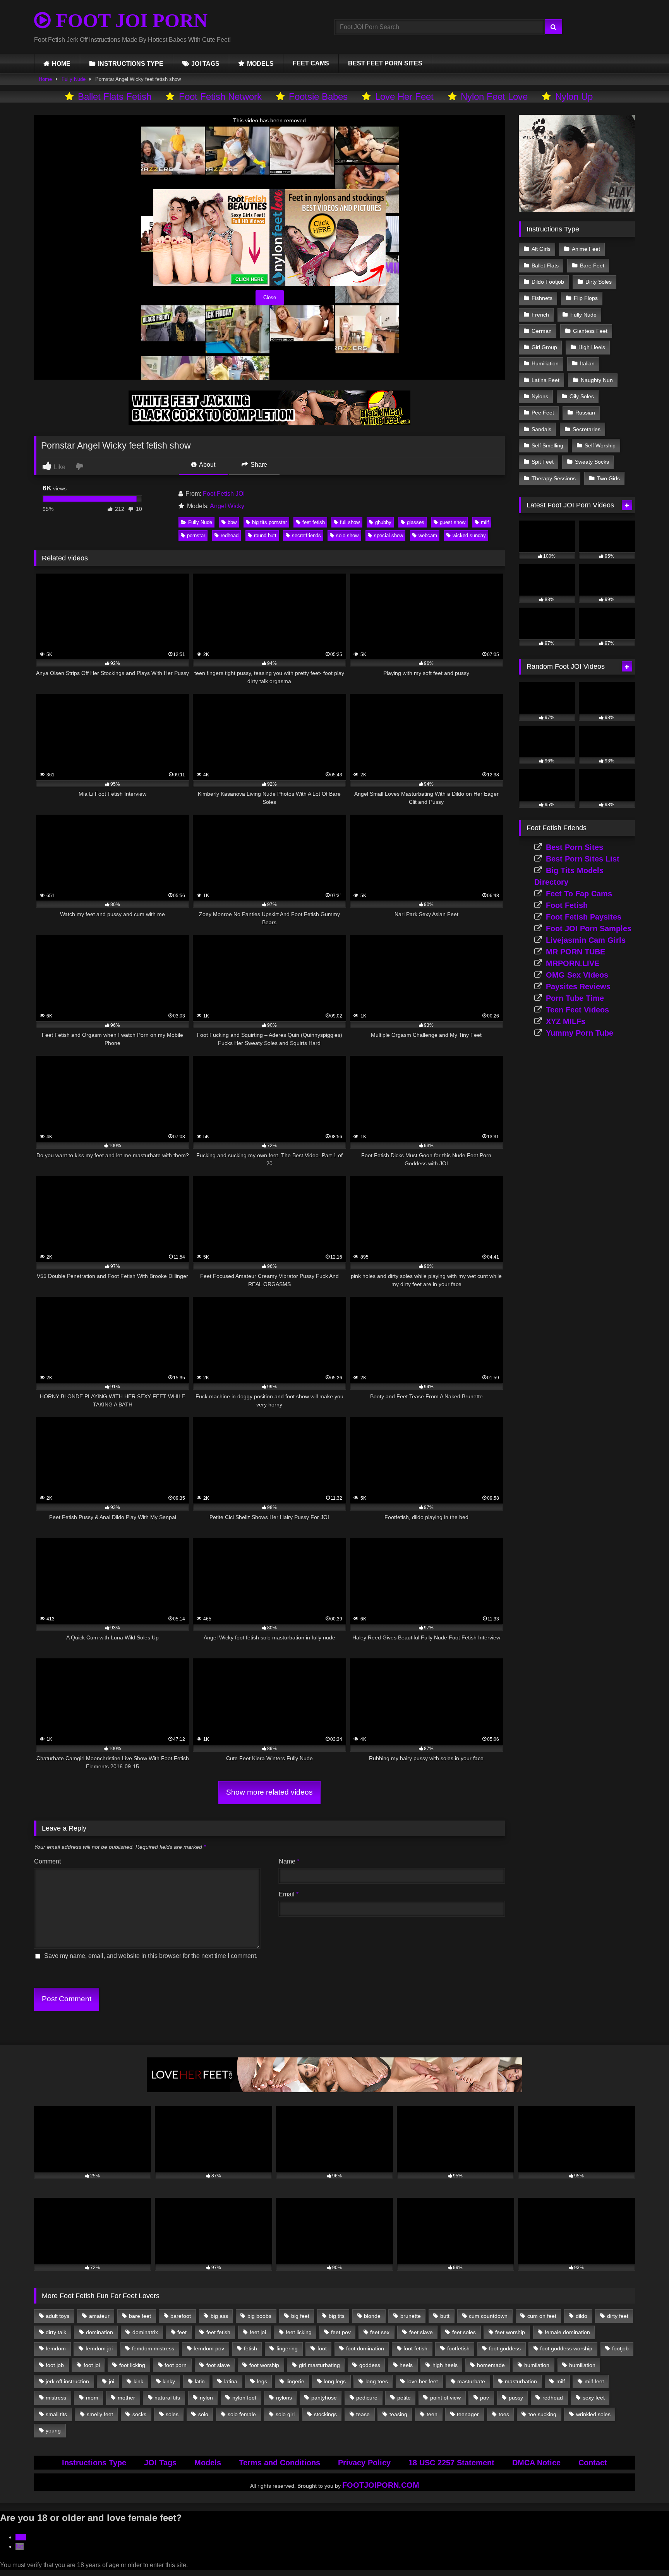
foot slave (218, 2365)
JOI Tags (160, 2463)
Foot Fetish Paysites (584, 917)
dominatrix (145, 2332)
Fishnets (542, 298)
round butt (265, 535)
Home (45, 79)
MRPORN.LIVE (573, 963)
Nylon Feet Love (494, 97)
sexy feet (594, 2398)
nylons (284, 2398)
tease (363, 2414)
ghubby (383, 522)
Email (289, 1894)
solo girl (285, 2414)
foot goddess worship (566, 2348)
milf (485, 522)
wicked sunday (469, 535)
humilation (537, 2365)
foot (322, 2348)
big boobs (259, 2316)
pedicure (367, 2398)
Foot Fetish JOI (224, 494)
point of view (445, 2398)
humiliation (582, 2365)
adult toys (57, 2316)
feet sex (380, 2332)
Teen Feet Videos (577, 1010)
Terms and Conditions (280, 2463)
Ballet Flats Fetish (115, 97)
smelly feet (100, 2414)
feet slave (421, 2332)
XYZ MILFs (566, 1021)
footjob (620, 2348)
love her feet (423, 2381)
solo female (242, 2414)
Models (208, 2463)
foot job (55, 2365)
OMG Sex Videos (577, 975)
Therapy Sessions (554, 478)
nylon (206, 2398)
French (540, 315)
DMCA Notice (536, 2463)
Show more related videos (269, 1792)
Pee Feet (543, 413)
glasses (416, 522)
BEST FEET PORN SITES (385, 63)
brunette (411, 2316)
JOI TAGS (205, 64)
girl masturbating (319, 2365)
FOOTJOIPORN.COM (381, 2485)
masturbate (471, 2381)
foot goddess (505, 2348)
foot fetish (415, 2348)
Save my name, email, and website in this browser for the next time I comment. (151, 1956)
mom (92, 2398)
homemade (491, 2365)
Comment (47, 1861)
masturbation (521, 2381)
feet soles (464, 2332)
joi (111, 2381)
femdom (56, 2348)
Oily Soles (582, 396)
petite (404, 2398)
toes (504, 2414)
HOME (61, 64)
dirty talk (56, 2332)
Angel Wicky (227, 506)
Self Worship (600, 445)
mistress (56, 2398)
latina (231, 2381)
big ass (219, 2316)
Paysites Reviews (578, 987)
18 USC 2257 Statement (451, 2463)
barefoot (181, 2316)
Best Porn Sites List (583, 859)
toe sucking (542, 2414)
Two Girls (608, 478)
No (20, 2546)
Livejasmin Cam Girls (586, 940)
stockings (325, 2414)
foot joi (92, 2365)
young (53, 2430)
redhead (230, 535)
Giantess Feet (590, 331)
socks (139, 2414)
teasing (398, 2414)
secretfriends (306, 535)
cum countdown (488, 2316)
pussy (516, 2398)
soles (172, 2414)
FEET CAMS (311, 63)
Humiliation (545, 363)
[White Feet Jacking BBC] (269, 423)
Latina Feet (545, 380)
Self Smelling (547, 445)
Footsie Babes (318, 97)
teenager (468, 2414)
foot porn (176, 2365)
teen (432, 2414)
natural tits (167, 2398)
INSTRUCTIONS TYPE (131, 64)
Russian (585, 413)
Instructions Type (94, 2463)
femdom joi (99, 2348)
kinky (169, 2381)
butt (445, 2316)
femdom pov (209, 2348)
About (207, 465)
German (542, 331)
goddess (370, 2365)
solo (203, 2414)
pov (485, 2398)
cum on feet (542, 2316)
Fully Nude (74, 79)
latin (200, 2381)
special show (389, 535)
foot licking (132, 2365)
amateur (99, 2316)
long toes (377, 2381)
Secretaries (587, 429)
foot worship (264, 2365)
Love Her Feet (404, 97)
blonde (372, 2316)
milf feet (594, 2381)
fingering (287, 2348)
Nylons (540, 396)
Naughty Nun (597, 380)
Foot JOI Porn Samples (589, 928)
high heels (445, 2365)
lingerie (295, 2381)
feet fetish (314, 522)
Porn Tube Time (575, 998)
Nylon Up (574, 97)
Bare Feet (592, 265)
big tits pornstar (269, 522)
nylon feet (244, 2398)
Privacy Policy (364, 2463)
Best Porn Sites (575, 847)
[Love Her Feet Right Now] (334, 2090)
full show (350, 522)
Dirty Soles (599, 282)
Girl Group (544, 347)
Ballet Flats (545, 265)
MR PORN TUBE (576, 952)
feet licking (299, 2332)
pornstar (196, 535)
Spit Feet (543, 462)
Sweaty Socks (592, 462)
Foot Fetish (567, 905)
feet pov (341, 2332)
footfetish (458, 2348)
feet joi (258, 2332)
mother (126, 2398)
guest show (453, 522)
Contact (593, 2463)
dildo (582, 2316)
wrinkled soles (593, 2414)
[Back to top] (645, 2553)
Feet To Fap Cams (579, 894)
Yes (21, 2537)
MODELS (260, 64)
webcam (428, 535)
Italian (587, 363)
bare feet (140, 2316)
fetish (250, 2348)
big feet (300, 2316)
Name (289, 1861)
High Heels (592, 347)
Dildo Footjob (548, 282)
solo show (347, 535)
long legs (335, 2381)
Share (258, 465)
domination (99, 2332)
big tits (337, 2316)
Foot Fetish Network (220, 97)
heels (406, 2365)
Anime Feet (586, 249)
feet (182, 2332)
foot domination (365, 2348)
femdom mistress (153, 2348)
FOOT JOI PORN (129, 21)
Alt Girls (541, 249)
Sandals (541, 429)
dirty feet (618, 2316)
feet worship (510, 2332)
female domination (567, 2332)
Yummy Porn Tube (580, 1033)
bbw (232, 522)
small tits (56, 2414)
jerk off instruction (67, 2381)
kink (138, 2381)
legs (262, 2381)
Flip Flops (586, 298)
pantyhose (324, 2398)
